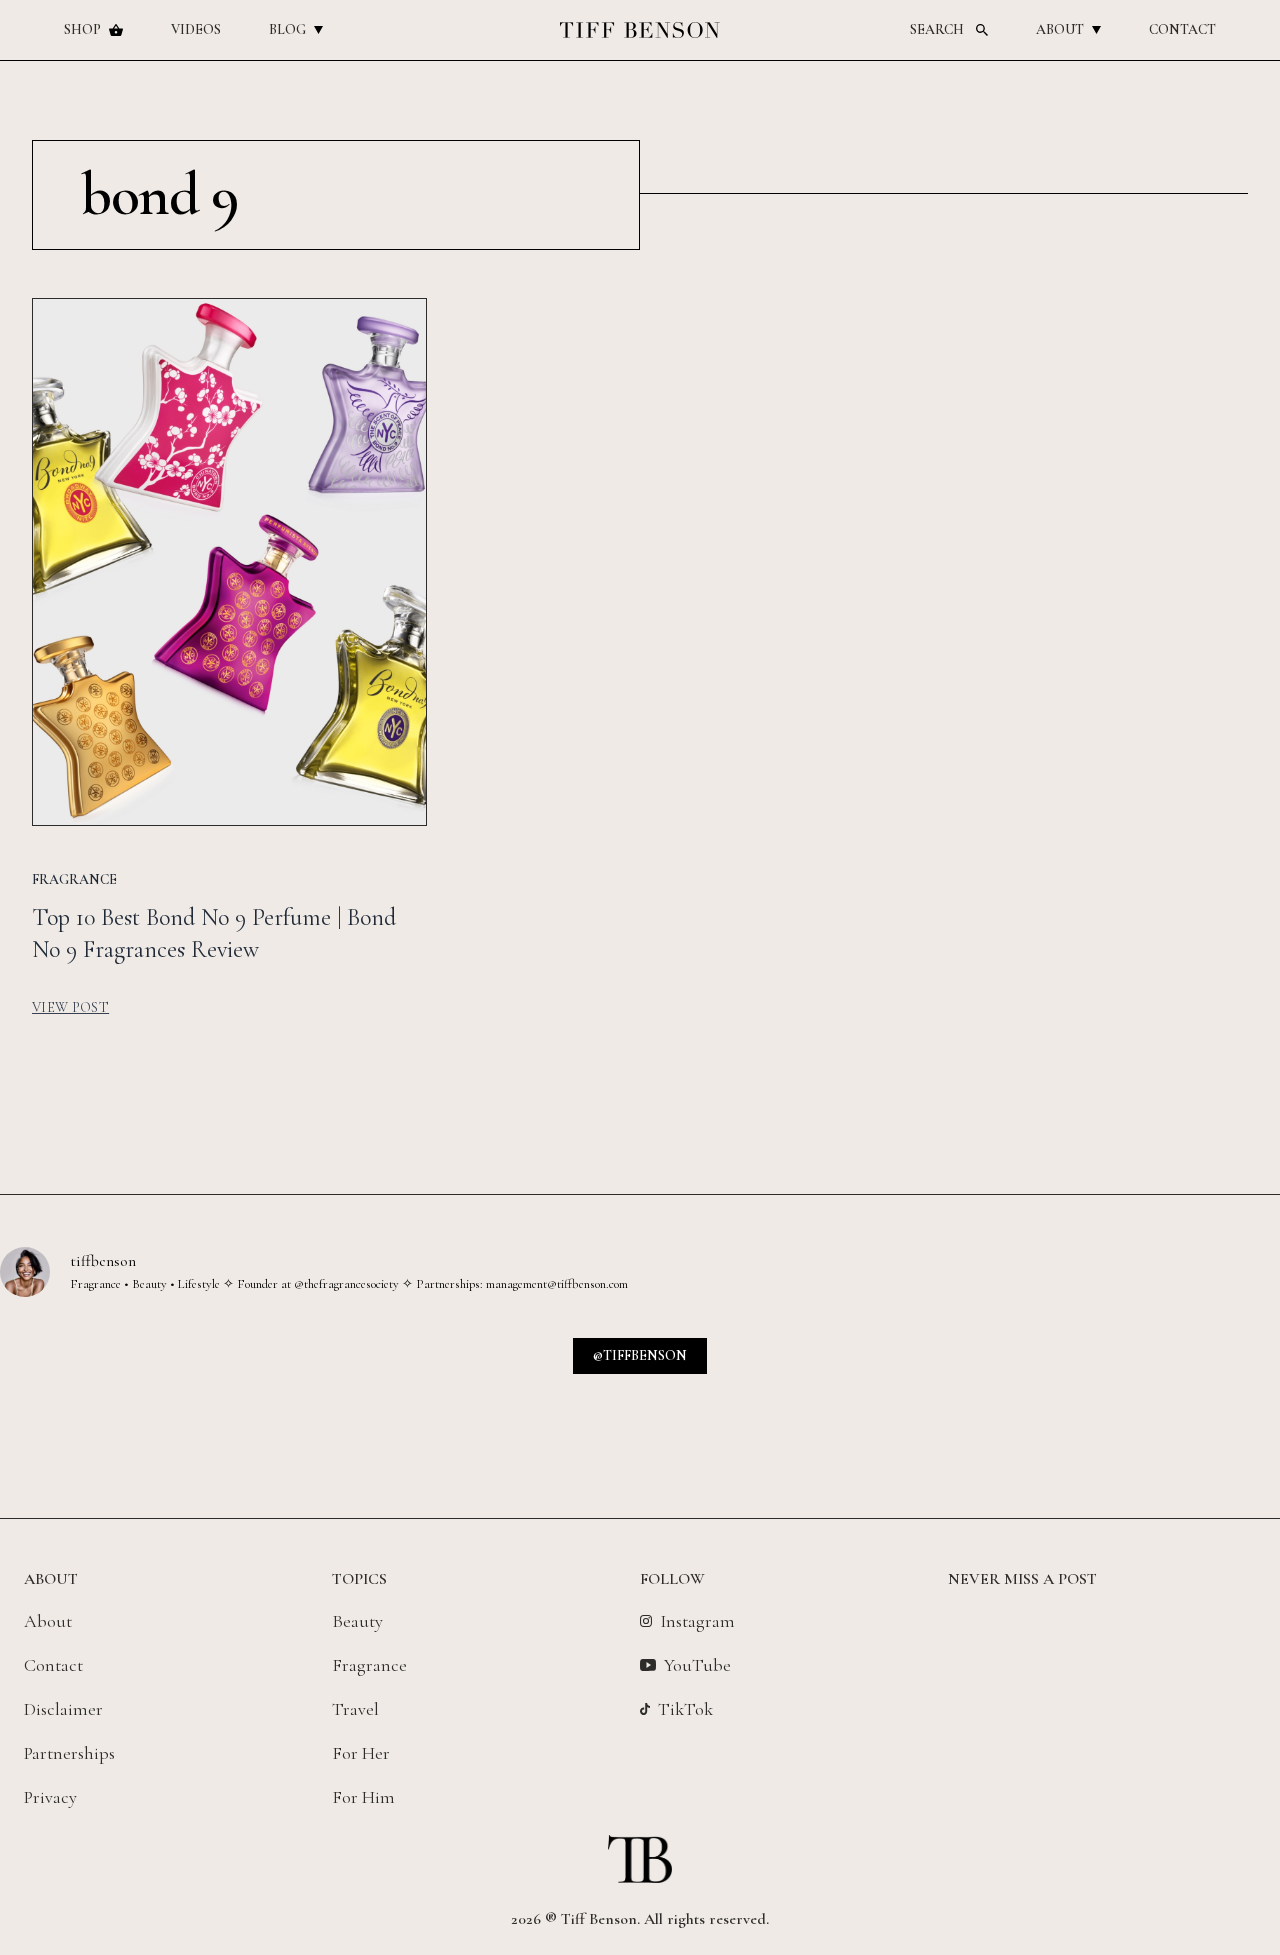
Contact (1182, 29)
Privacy (50, 1797)
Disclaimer (63, 1709)
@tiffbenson (640, 1355)
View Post (70, 1007)
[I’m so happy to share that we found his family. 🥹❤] (801, 1408)
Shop (82, 29)
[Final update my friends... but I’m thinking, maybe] (479, 1408)
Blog (287, 29)
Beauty (357, 1621)
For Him (363, 1797)
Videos (196, 29)
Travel (355, 1709)
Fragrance (369, 1665)
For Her (361, 1753)
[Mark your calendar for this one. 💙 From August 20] (156, 1408)
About (1060, 29)
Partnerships (69, 1753)
